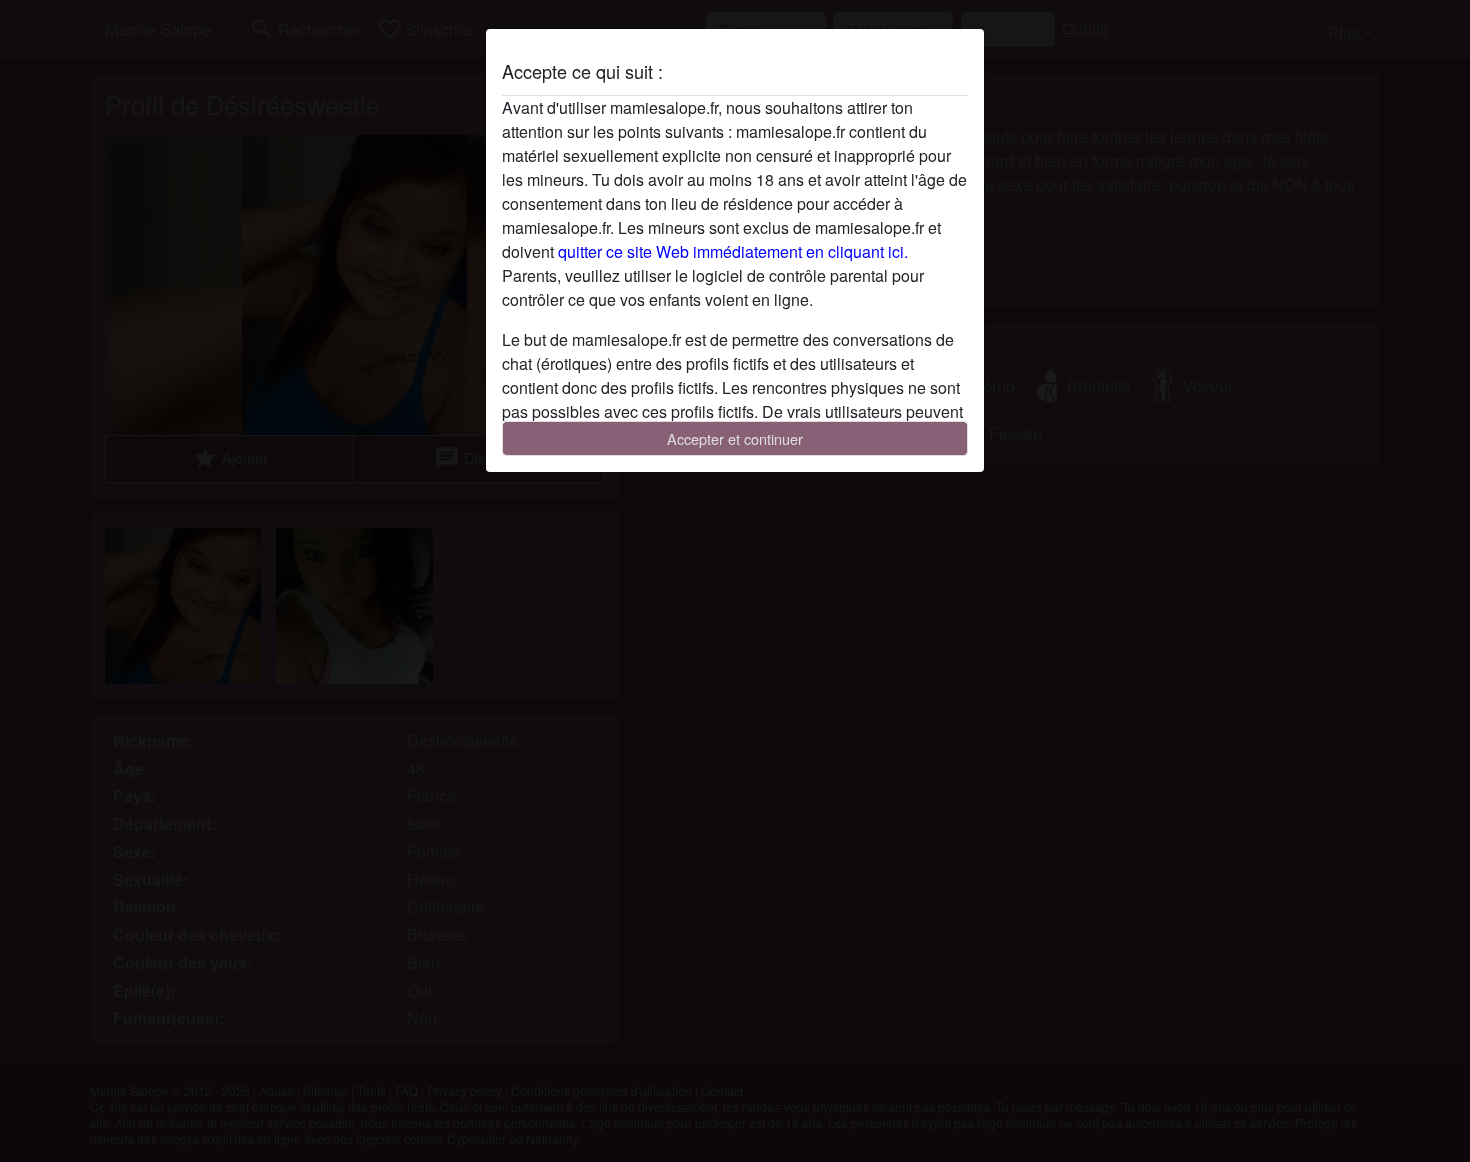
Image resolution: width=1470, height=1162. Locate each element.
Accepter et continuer (735, 438)
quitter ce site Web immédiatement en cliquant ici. (733, 251)
